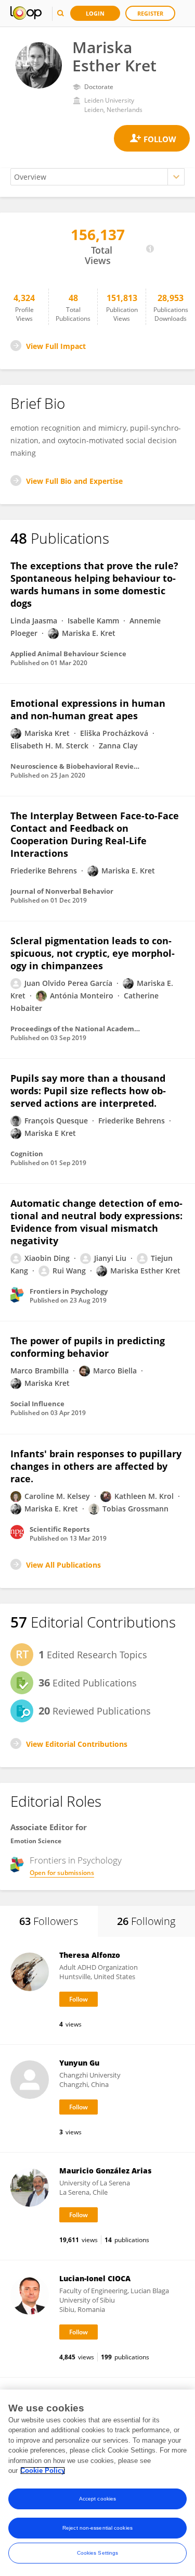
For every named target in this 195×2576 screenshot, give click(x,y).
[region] (97, 2483)
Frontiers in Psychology (76, 1860)
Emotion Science (36, 1841)
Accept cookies (97, 2499)
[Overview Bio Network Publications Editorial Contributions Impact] (97, 177)
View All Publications (63, 1565)
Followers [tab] (49, 1921)
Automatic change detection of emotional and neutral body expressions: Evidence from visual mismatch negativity (96, 1222)
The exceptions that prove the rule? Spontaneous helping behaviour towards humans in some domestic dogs (94, 584)
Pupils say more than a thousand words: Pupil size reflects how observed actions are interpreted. (88, 1091)
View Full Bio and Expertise (74, 481)
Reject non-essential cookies (97, 2528)
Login (95, 13)
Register (150, 13)
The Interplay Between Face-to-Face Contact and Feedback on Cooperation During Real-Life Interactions (95, 834)
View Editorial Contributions (77, 1744)
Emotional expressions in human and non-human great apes (88, 709)
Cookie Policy (43, 2471)
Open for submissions (62, 1873)
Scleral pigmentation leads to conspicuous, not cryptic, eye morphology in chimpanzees (93, 953)
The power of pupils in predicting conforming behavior (88, 1347)
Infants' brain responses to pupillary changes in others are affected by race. (96, 1466)
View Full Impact (56, 346)
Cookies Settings (98, 2553)
